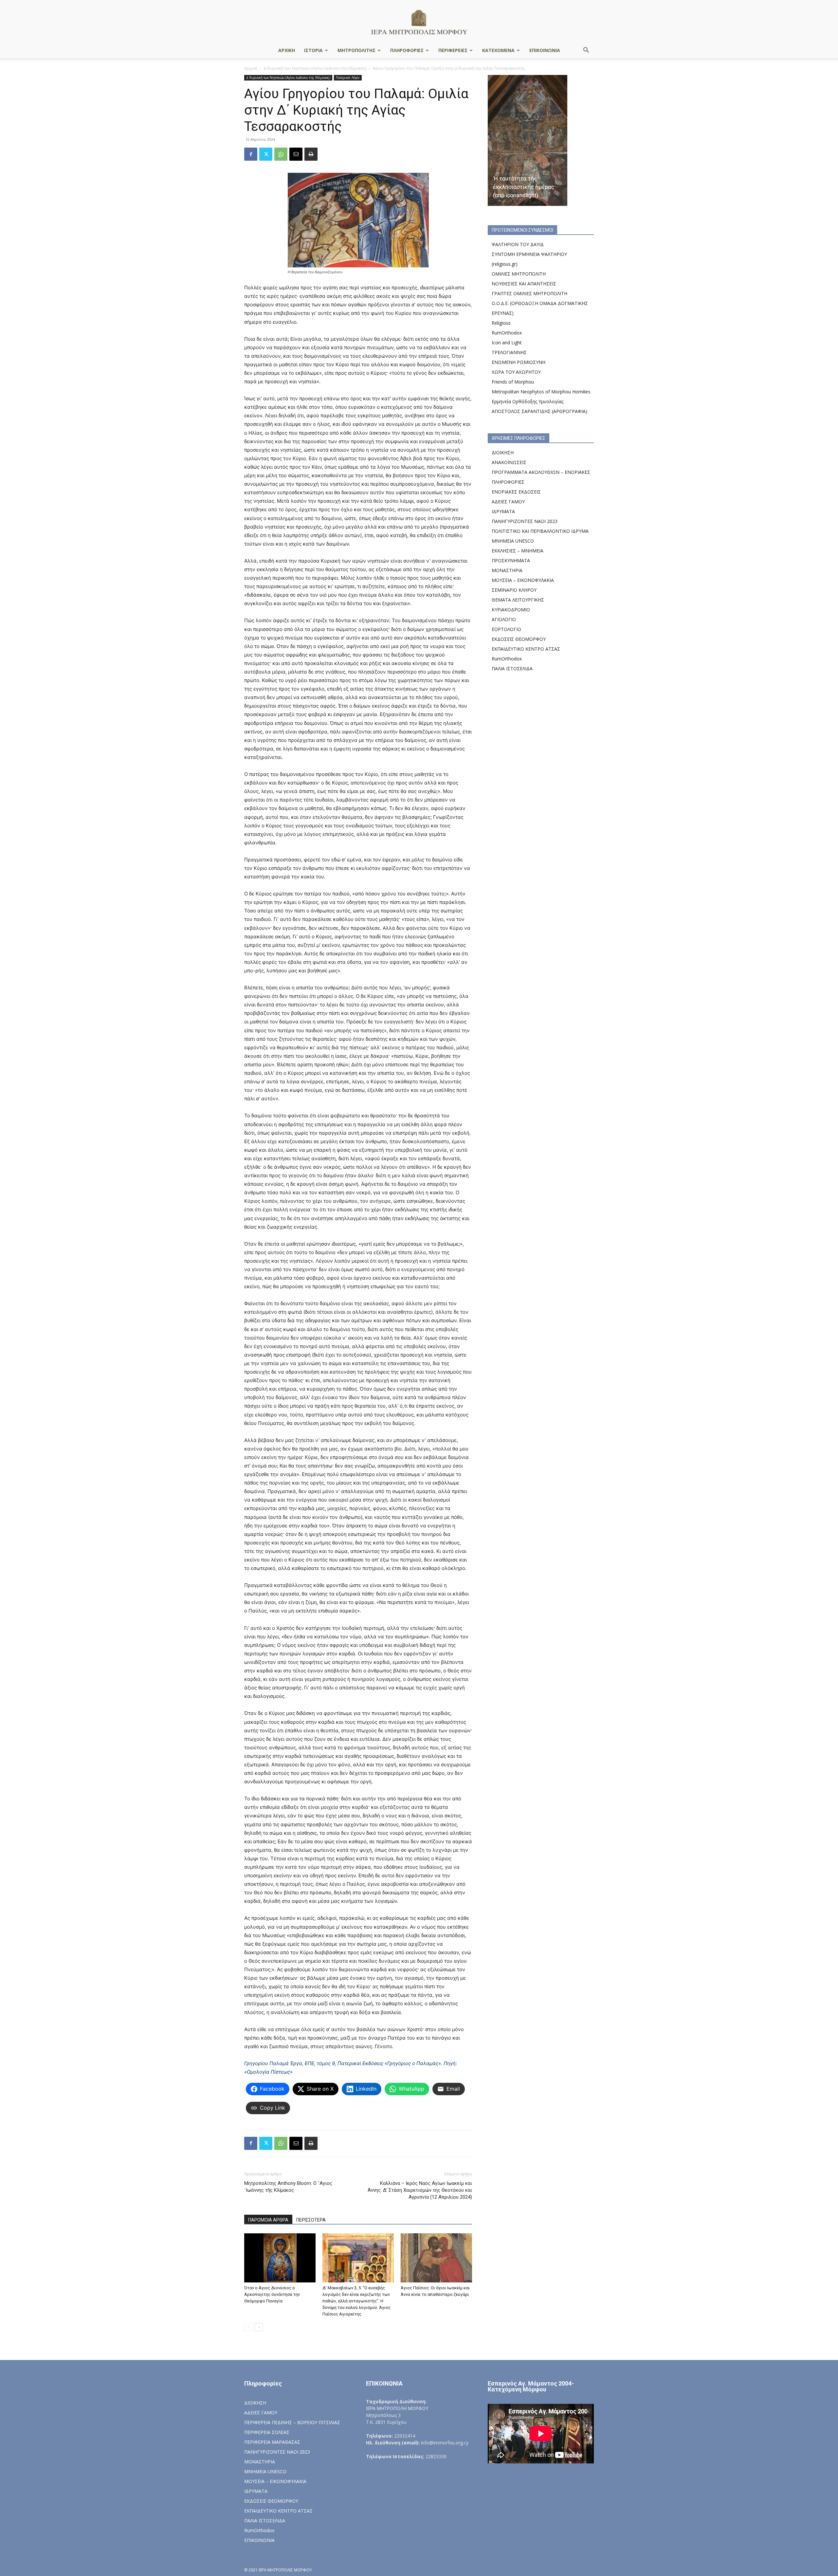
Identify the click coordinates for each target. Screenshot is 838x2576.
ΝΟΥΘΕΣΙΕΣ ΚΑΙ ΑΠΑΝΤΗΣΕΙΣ (524, 284)
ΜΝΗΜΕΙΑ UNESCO (513, 541)
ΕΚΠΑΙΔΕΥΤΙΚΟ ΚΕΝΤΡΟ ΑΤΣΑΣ (526, 649)
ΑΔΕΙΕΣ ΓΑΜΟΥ (508, 502)
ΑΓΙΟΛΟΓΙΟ (504, 619)
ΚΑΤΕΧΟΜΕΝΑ (498, 50)
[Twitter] (266, 154)
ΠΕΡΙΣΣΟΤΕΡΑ (311, 2220)
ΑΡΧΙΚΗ (287, 50)
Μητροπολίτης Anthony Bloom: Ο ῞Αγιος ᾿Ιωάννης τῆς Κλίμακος (288, 2187)
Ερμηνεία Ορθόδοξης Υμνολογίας (528, 401)
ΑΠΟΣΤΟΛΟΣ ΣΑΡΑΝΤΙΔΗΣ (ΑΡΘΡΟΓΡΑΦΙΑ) (539, 411)
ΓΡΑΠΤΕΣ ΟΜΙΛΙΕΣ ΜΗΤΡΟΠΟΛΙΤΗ (529, 293)
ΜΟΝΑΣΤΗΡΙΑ (507, 570)
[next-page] (259, 2327)
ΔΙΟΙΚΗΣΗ (503, 452)
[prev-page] (248, 2327)
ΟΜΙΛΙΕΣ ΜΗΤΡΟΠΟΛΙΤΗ (519, 274)
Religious (501, 323)
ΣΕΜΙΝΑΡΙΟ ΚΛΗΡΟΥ (514, 590)
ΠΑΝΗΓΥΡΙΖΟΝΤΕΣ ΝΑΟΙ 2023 (525, 521)
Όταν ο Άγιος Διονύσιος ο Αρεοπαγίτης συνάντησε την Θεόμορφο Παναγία (272, 2294)
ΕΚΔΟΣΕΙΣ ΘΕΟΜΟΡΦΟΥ (519, 639)
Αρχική (251, 68)
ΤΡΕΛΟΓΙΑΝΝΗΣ (509, 352)
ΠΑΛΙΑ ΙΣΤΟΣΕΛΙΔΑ (512, 668)
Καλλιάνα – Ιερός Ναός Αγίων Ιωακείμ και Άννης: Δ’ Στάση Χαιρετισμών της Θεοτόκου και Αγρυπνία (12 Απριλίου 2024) (420, 2190)
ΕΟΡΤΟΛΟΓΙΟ (506, 629)
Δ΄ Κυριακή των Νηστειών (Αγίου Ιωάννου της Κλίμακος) (315, 68)
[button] (586, 51)
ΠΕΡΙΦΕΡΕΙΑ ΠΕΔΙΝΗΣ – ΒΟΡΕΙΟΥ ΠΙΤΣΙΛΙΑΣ (292, 2422)
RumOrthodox (507, 333)
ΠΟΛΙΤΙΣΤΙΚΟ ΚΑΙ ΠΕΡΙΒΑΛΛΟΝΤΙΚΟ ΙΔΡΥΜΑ (540, 531)
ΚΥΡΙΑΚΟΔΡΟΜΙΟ (511, 610)
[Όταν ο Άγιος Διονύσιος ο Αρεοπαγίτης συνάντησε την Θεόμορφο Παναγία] (280, 2258)
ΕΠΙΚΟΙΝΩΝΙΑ (545, 50)
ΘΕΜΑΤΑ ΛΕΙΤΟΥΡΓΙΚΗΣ (518, 600)
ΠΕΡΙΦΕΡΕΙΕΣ (453, 50)
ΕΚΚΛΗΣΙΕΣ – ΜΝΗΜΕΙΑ (518, 551)
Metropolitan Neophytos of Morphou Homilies (541, 392)
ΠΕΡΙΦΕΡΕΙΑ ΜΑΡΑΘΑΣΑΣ (272, 2442)
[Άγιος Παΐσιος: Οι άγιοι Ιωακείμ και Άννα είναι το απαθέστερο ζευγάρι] (436, 2258)
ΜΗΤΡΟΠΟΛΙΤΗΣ (356, 50)
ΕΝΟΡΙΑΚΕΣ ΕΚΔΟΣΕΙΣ (516, 492)
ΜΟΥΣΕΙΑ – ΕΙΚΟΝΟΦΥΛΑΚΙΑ (523, 580)
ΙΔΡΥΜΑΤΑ (503, 511)
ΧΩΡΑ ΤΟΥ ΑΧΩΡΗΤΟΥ (516, 372)
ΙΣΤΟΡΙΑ (313, 50)
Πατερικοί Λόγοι (348, 78)
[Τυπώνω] (311, 154)
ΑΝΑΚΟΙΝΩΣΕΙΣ (509, 462)
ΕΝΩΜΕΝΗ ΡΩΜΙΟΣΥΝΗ (519, 362)
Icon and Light (507, 342)
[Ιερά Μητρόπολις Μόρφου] (419, 22)
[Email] (296, 154)
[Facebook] (251, 154)
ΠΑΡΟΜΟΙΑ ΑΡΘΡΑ (268, 2220)
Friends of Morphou (513, 382)
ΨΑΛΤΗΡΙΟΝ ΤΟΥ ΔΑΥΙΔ (518, 244)
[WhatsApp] (281, 154)
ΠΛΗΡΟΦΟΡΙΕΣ (407, 50)
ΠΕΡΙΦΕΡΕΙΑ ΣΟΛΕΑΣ (267, 2432)
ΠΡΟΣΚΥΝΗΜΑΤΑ (511, 560)
